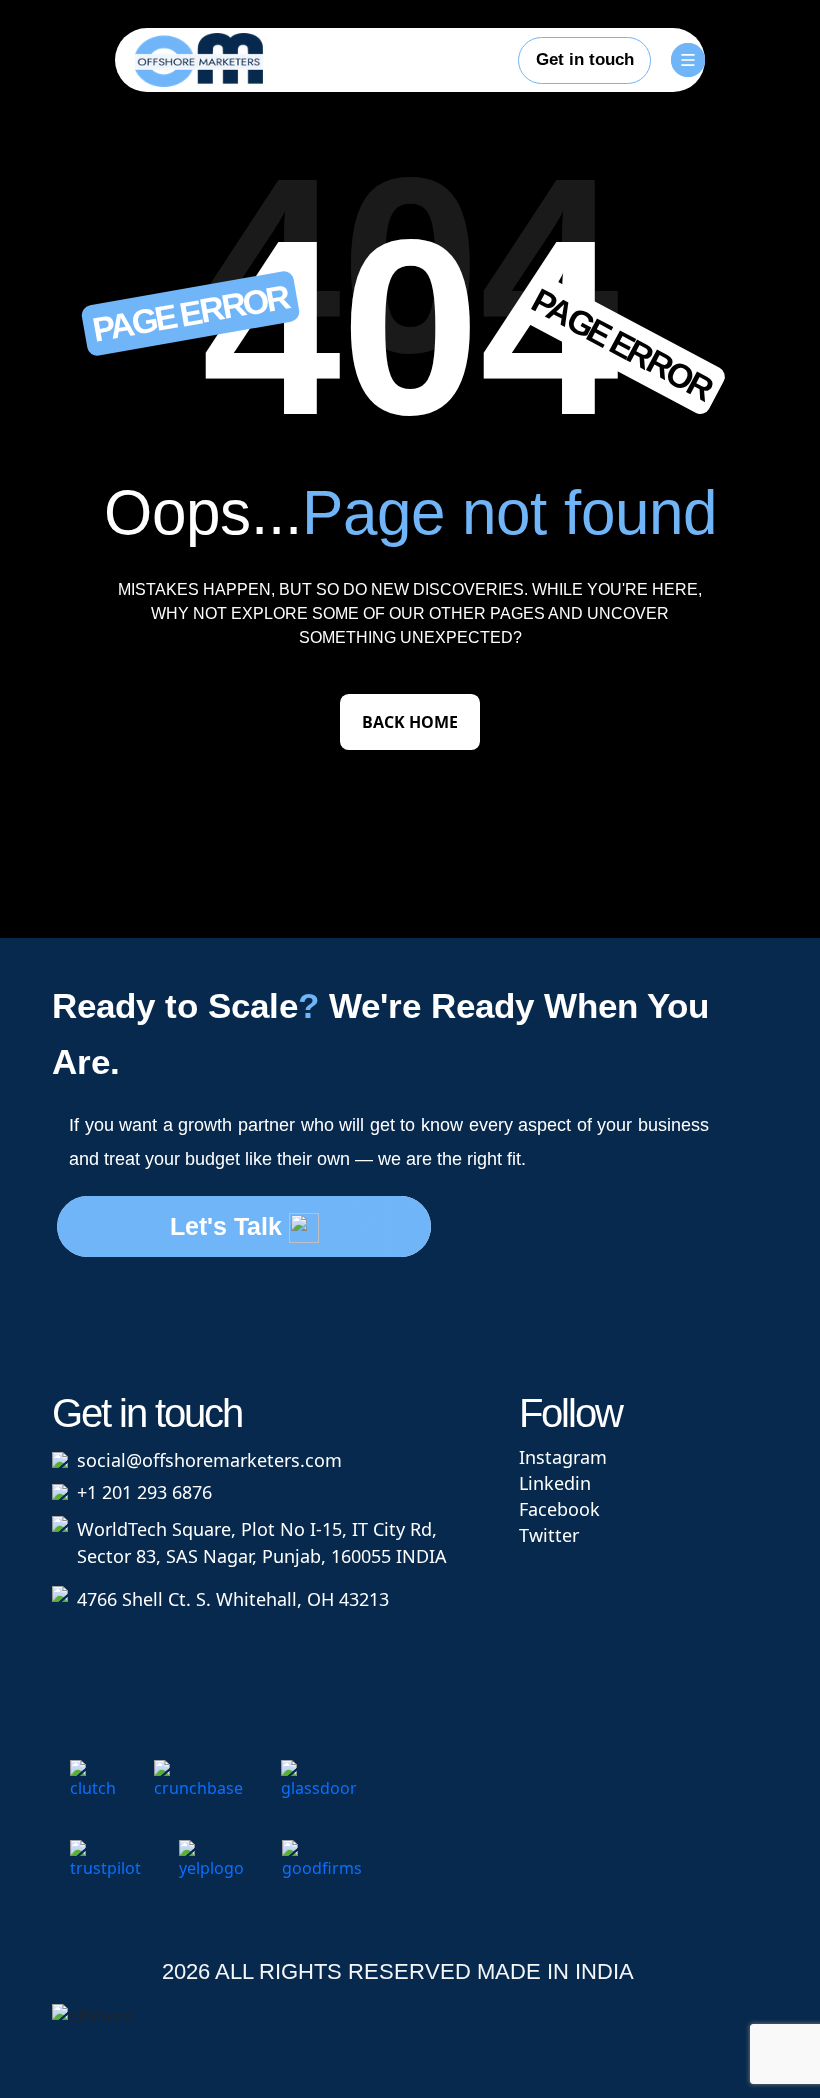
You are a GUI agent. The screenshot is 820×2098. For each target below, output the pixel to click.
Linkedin (555, 1483)
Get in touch (585, 59)
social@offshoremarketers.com (209, 1460)
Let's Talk (229, 1226)
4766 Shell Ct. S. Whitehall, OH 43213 (233, 1599)
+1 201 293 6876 (144, 1492)
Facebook (559, 1509)
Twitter (549, 1535)
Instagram (563, 1457)
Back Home (410, 722)
